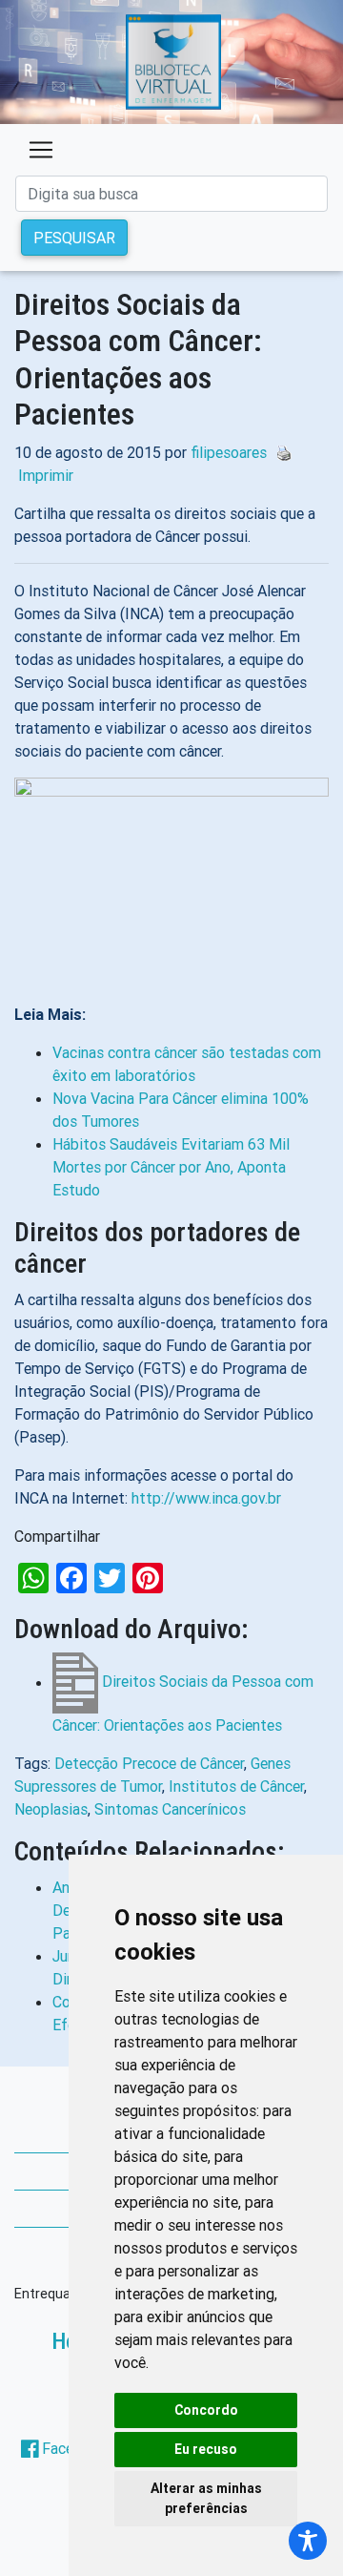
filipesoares (229, 452)
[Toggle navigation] (41, 150)
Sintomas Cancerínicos (170, 1809)
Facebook (74, 2448)
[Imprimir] (279, 452)
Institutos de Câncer (236, 1786)
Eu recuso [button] (206, 2449)
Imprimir (46, 475)
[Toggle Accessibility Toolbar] (308, 2541)
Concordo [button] (206, 2410)
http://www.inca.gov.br (206, 1498)
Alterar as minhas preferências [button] (206, 2498)
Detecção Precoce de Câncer (149, 1763)
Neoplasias (51, 1809)
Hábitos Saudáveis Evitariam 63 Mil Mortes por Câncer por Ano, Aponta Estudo (171, 1167)
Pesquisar (74, 238)
